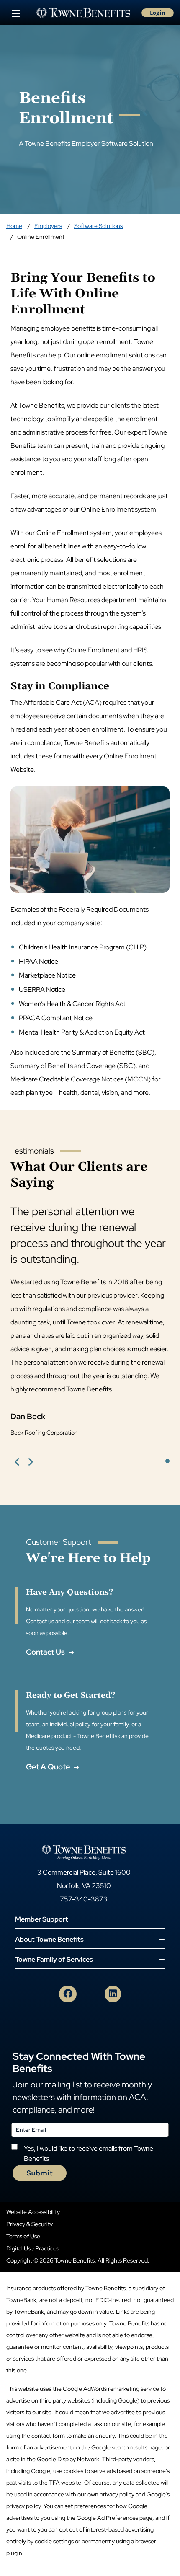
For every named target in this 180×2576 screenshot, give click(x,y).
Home (14, 226)
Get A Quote (49, 1767)
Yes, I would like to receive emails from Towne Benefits (89, 2153)
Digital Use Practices (33, 2248)
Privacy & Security (30, 2224)
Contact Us (46, 1652)
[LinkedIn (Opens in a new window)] (113, 1994)
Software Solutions (98, 226)
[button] (17, 1461)
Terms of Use (23, 2236)
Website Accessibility (33, 2212)
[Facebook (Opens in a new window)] (68, 1994)
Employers (48, 226)
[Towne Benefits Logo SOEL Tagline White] (84, 1852)
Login (158, 13)
